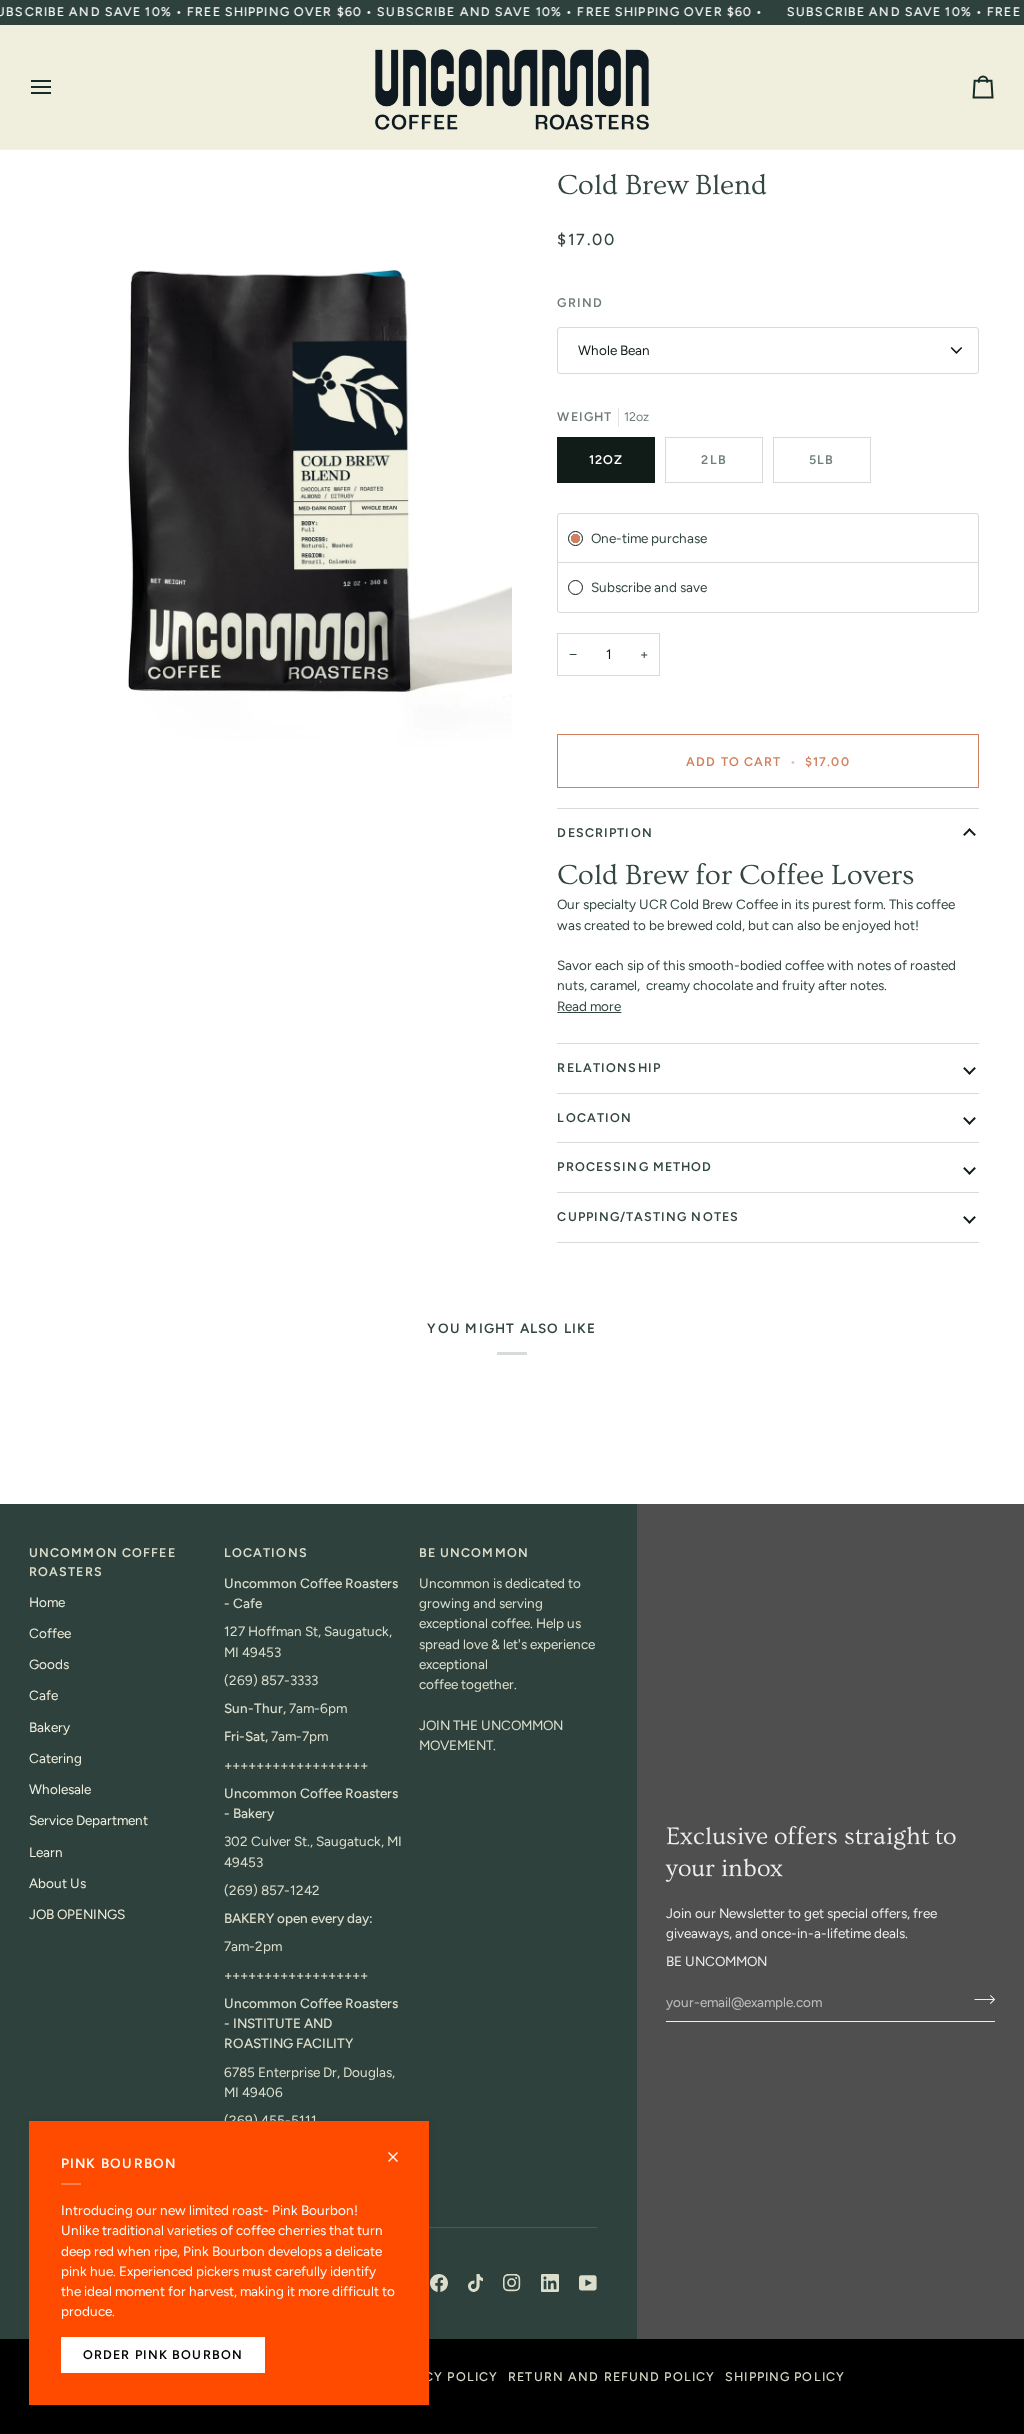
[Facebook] (439, 2283)
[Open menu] (59, 87)
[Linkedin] (550, 2283)
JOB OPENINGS (77, 1914)
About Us (57, 1883)
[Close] (401, 2148)
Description (604, 832)
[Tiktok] (476, 2283)
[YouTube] (588, 2283)
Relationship (609, 1067)
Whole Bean (614, 350)
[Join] (978, 1999)
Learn (46, 1852)
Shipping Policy (785, 2376)
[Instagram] (512, 2283)
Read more (589, 1006)
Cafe (43, 1695)
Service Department (88, 1820)
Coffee (50, 1633)
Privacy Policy (440, 2376)
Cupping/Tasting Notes (648, 1216)
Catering (55, 1758)
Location (594, 1117)
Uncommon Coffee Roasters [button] (102, 1562)
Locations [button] (266, 1552)
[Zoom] (270, 470)
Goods (49, 1664)
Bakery (49, 1727)
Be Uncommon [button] (474, 1552)
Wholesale (60, 1789)
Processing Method (634, 1166)
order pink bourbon (163, 2354)
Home (47, 1602)
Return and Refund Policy (611, 2376)
